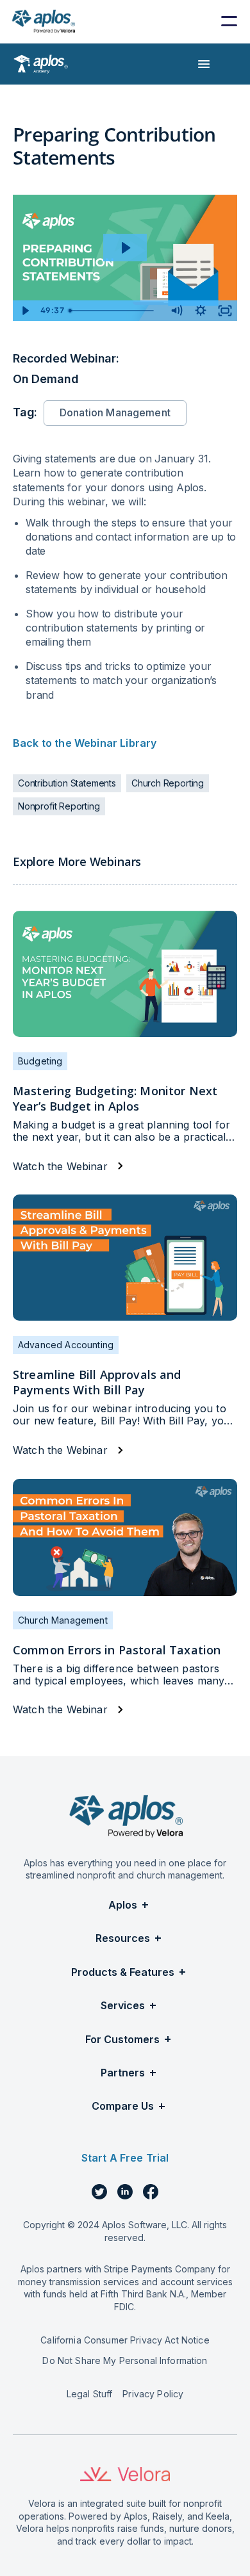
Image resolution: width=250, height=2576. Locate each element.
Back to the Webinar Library (86, 743)
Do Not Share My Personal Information (125, 2360)
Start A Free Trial (125, 2158)
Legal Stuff (90, 2394)
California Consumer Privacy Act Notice (125, 2340)
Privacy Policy (153, 2394)
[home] (43, 21)
